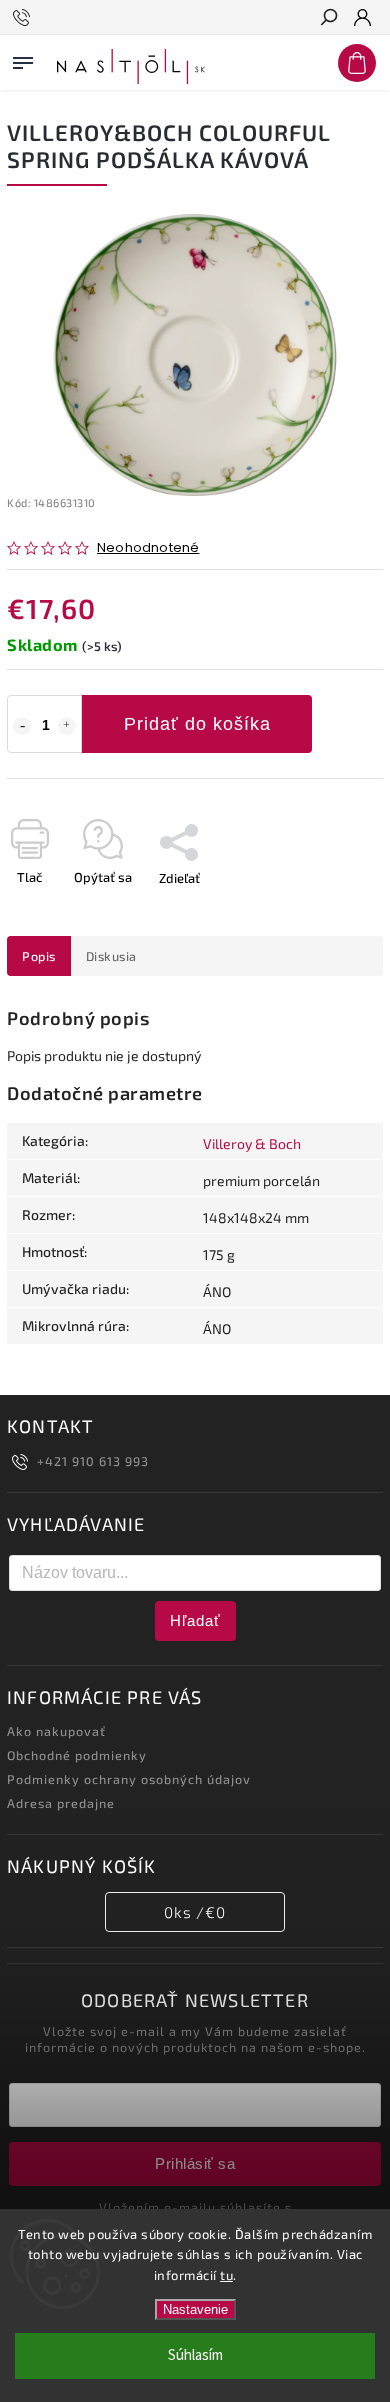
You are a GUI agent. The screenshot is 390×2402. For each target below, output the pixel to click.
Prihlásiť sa (195, 2163)
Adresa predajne (61, 1803)
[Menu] (23, 59)
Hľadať (195, 1620)
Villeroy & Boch (252, 1143)
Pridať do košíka (197, 724)
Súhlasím (195, 2355)
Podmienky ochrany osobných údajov (129, 1779)
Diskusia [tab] (111, 956)
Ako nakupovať (56, 1731)
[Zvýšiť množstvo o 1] (67, 726)
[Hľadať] (328, 19)
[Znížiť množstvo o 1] (22, 726)
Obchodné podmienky (77, 1755)
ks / (195, 1912)
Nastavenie (195, 2309)
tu (226, 2275)
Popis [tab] (39, 956)
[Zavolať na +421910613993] (24, 18)
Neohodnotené (148, 548)
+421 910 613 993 (93, 1461)
